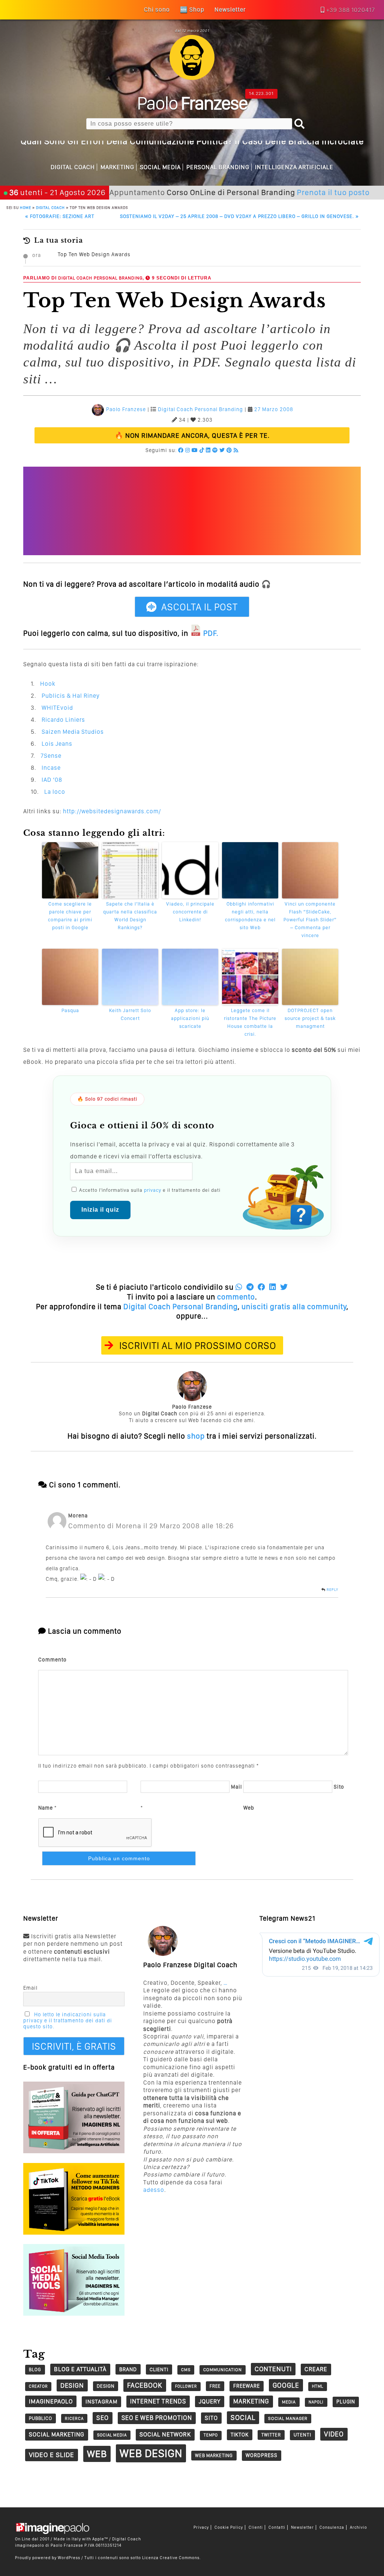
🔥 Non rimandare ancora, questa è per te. (192, 435)
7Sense (51, 756)
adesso (154, 2190)
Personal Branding (218, 167)
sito (211, 2418)
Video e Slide (52, 2455)
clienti (159, 2369)
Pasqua (70, 1010)
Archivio (358, 2527)
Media (289, 2402)
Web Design (151, 2453)
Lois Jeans (57, 744)
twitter (271, 2435)
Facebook (145, 2385)
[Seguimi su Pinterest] (229, 450)
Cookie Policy (229, 2527)
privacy (153, 1190)
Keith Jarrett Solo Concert (130, 1014)
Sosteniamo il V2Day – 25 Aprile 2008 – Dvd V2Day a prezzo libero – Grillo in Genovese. (239, 216)
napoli (316, 2402)
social (243, 2418)
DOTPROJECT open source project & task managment (310, 1018)
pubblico (40, 2418)
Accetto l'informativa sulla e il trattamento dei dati (149, 1190)
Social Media (160, 167)
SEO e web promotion (157, 2418)
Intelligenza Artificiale (294, 167)
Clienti (256, 2527)
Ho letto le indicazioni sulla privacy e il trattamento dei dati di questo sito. (68, 2020)
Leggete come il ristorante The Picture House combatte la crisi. (250, 1022)
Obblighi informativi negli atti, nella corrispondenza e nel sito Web (250, 915)
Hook (48, 684)
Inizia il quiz (100, 1210)
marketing (251, 2401)
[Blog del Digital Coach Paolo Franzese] (192, 78)
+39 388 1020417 (351, 10)
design (72, 2385)
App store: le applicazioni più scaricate (190, 1018)
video (334, 2434)
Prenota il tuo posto (287, 192)
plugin (346, 2402)
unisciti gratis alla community (294, 1307)
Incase (51, 768)
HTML (318, 2386)
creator (38, 2386)
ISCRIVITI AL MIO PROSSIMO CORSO (198, 1345)
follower (186, 2386)
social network (165, 2434)
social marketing (57, 2434)
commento (236, 1297)
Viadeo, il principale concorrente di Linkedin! (190, 912)
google (286, 2385)
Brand (128, 2369)
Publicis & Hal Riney (71, 696)
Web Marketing (214, 2455)
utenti (302, 2435)
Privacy (201, 2527)
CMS (186, 2370)
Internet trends (158, 2401)
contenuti (273, 2369)
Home (25, 207)
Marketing (117, 167)
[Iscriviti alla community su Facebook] (181, 450)
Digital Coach (73, 167)
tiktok (240, 2434)
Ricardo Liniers (63, 720)
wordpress (262, 2455)
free (215, 2386)
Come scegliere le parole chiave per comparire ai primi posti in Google (70, 915)
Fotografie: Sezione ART (60, 216)
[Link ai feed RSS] (236, 450)
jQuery (210, 2401)
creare (316, 2369)
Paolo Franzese (126, 409)
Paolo (192, 103)
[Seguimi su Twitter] (222, 450)
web (97, 2454)
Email (30, 1988)
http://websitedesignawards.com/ (112, 811)
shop (196, 1436)
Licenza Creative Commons (171, 2558)
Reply (332, 1589)
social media (112, 2435)
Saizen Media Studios (73, 732)
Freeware (247, 2386)
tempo (211, 2435)
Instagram (101, 2402)
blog (35, 2369)
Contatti (277, 2527)
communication (223, 2370)
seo (103, 2418)
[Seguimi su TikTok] (202, 450)
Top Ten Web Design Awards (94, 254)
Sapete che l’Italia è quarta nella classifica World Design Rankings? (130, 915)
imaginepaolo (51, 2401)
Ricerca (74, 2418)
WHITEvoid (57, 708)
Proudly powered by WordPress (48, 2558)
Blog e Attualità (80, 2369)
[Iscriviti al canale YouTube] (195, 450)
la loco (55, 792)
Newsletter (302, 2527)
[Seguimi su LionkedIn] (208, 450)
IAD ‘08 (52, 780)
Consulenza (332, 2527)
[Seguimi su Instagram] (188, 450)
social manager (288, 2418)
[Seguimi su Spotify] (215, 450)
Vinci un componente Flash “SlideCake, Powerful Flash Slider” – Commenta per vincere (310, 919)
